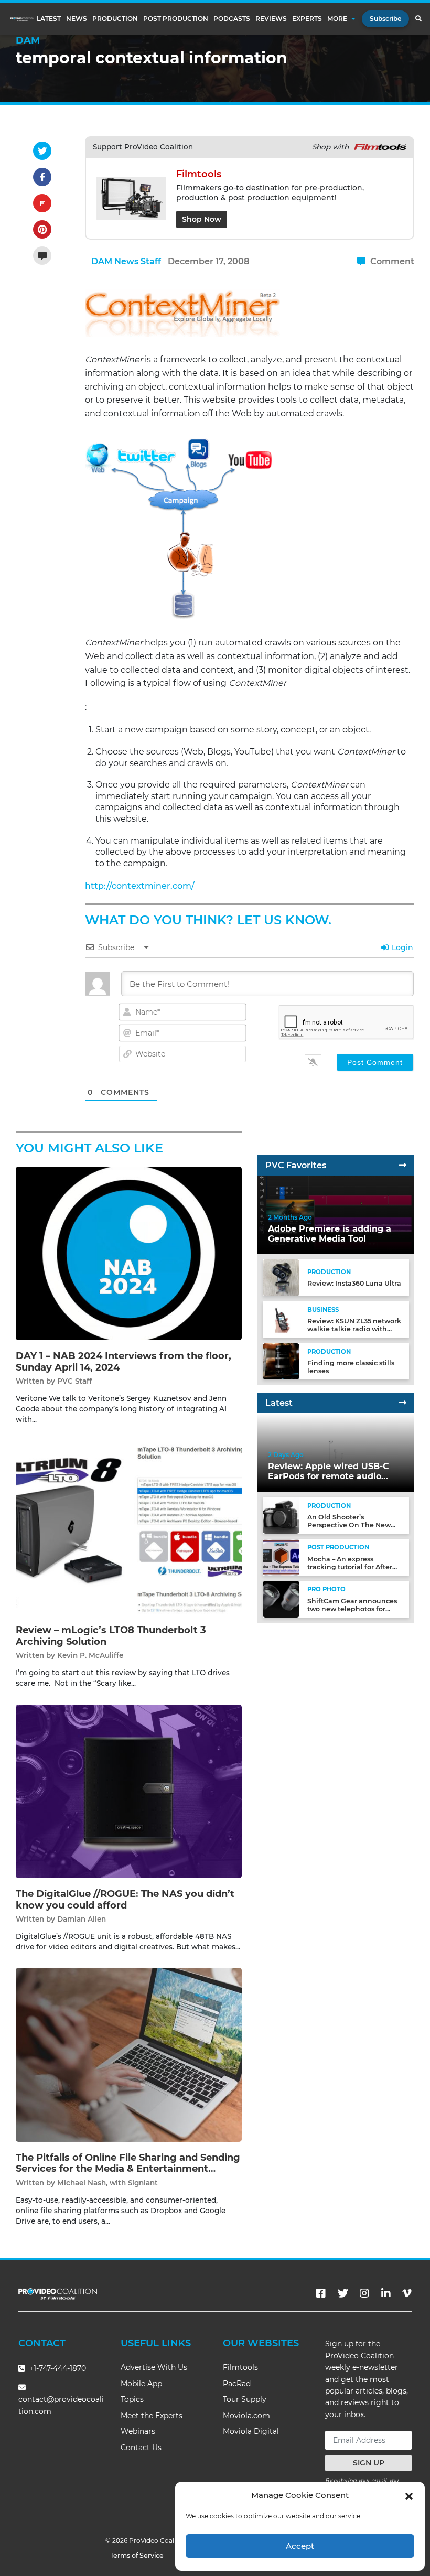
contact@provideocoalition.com (61, 2405)
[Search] (418, 19)
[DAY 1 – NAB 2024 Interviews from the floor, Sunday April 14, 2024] (129, 1253)
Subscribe (385, 19)
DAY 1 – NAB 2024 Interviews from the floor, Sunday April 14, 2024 (123, 1362)
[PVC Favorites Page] (403, 1165)
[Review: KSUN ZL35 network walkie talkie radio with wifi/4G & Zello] (281, 1319)
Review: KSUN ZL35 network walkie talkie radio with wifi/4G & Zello (354, 1329)
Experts (307, 19)
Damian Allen (82, 1919)
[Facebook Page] (321, 2293)
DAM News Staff (126, 261)
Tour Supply (245, 2399)
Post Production (176, 19)
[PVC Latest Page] (403, 1403)
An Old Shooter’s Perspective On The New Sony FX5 (349, 1525)
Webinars (138, 2431)
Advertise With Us (154, 2367)
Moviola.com (246, 2416)
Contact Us (141, 2448)
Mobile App (141, 2384)
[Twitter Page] (343, 2293)
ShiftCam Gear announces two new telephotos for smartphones (352, 1609)
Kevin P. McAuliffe (90, 1655)
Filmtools (240, 2367)
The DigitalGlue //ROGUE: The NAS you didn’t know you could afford (125, 1900)
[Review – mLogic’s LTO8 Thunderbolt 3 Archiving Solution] (129, 1527)
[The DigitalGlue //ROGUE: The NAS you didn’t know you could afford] (129, 1791)
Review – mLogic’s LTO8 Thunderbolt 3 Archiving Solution (111, 1636)
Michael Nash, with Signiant (107, 2183)
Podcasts (232, 19)
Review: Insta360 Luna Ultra (354, 1283)
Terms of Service (137, 2555)
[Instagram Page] (364, 2293)
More (337, 19)
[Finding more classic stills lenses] (281, 1361)
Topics (132, 2399)
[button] (409, 2495)
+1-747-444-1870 (57, 2368)
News (77, 19)
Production (115, 19)
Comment (391, 261)
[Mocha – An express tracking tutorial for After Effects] (281, 1557)
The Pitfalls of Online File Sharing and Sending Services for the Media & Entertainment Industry (128, 2169)
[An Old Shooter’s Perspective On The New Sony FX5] (281, 1515)
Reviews (271, 19)
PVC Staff (74, 1381)
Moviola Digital (251, 2431)
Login (401, 947)
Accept (300, 2546)
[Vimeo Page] (407, 2293)
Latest (49, 19)
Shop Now (202, 219)
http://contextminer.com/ (140, 886)
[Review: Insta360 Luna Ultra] (281, 1278)
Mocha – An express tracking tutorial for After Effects (350, 1567)
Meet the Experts (152, 2416)
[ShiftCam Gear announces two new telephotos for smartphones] (281, 1599)
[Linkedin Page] (386, 2293)
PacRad (237, 2384)
